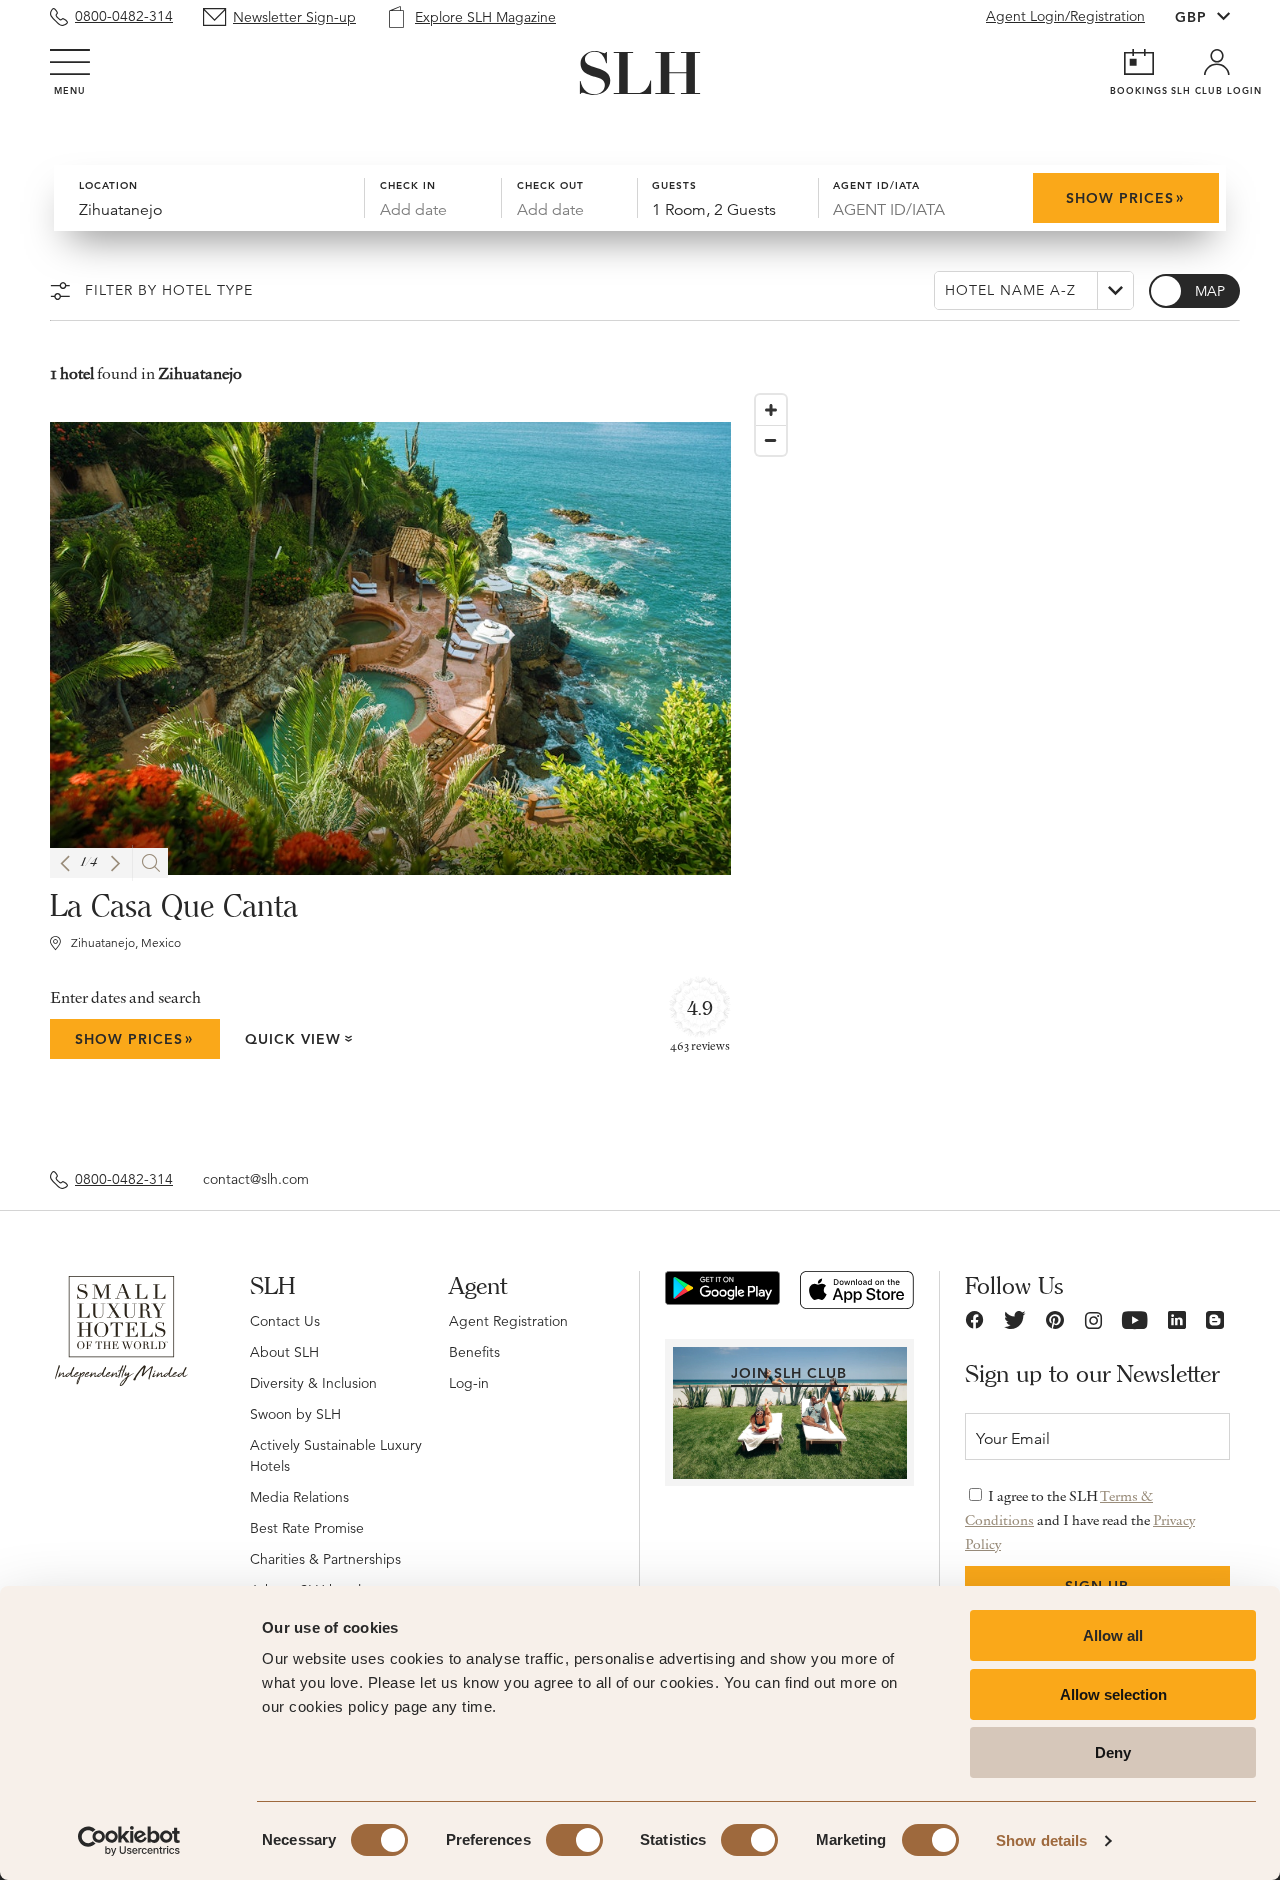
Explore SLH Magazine (485, 17)
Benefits (474, 1352)
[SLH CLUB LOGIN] (1217, 62)
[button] (65, 863)
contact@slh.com (256, 1179)
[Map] (988, 762)
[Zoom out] (771, 440)
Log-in (469, 1383)
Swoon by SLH (295, 1414)
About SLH (284, 1352)
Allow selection (1113, 1694)
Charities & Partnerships (325, 1559)
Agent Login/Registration (1065, 16)
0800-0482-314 (124, 16)
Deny (1113, 1752)
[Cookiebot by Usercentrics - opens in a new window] (129, 1841)
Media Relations (299, 1497)
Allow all (1113, 1635)
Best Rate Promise (307, 1528)
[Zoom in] (771, 410)
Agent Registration (508, 1321)
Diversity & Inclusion (313, 1383)
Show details (1041, 1840)
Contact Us (285, 1321)
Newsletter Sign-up (294, 17)
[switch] (574, 1840)
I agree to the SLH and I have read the (1080, 1520)
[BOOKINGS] (1139, 62)
